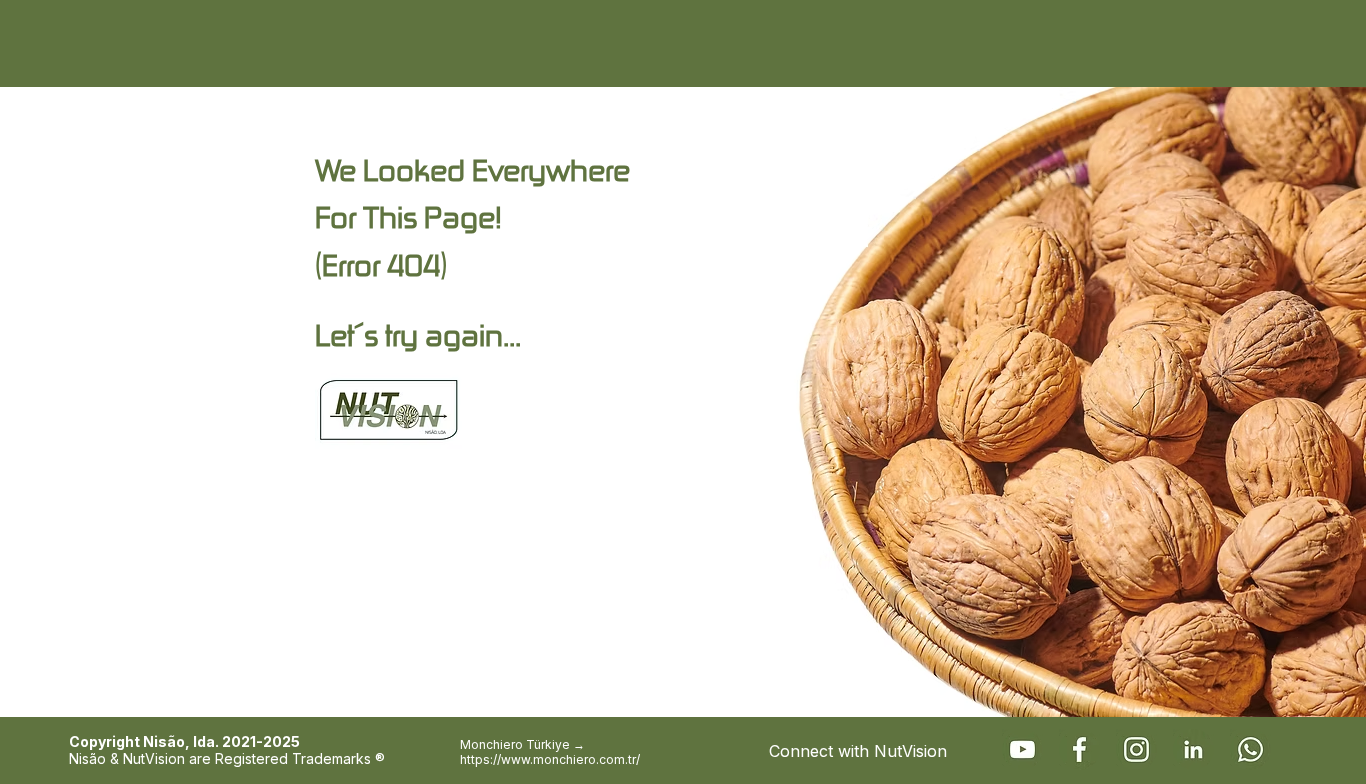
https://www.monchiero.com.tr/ (550, 759)
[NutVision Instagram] (1136, 749)
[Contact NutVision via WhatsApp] (1250, 749)
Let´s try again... (418, 334)
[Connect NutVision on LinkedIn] (1193, 749)
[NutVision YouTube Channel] (1022, 749)
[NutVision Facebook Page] (1079, 749)
